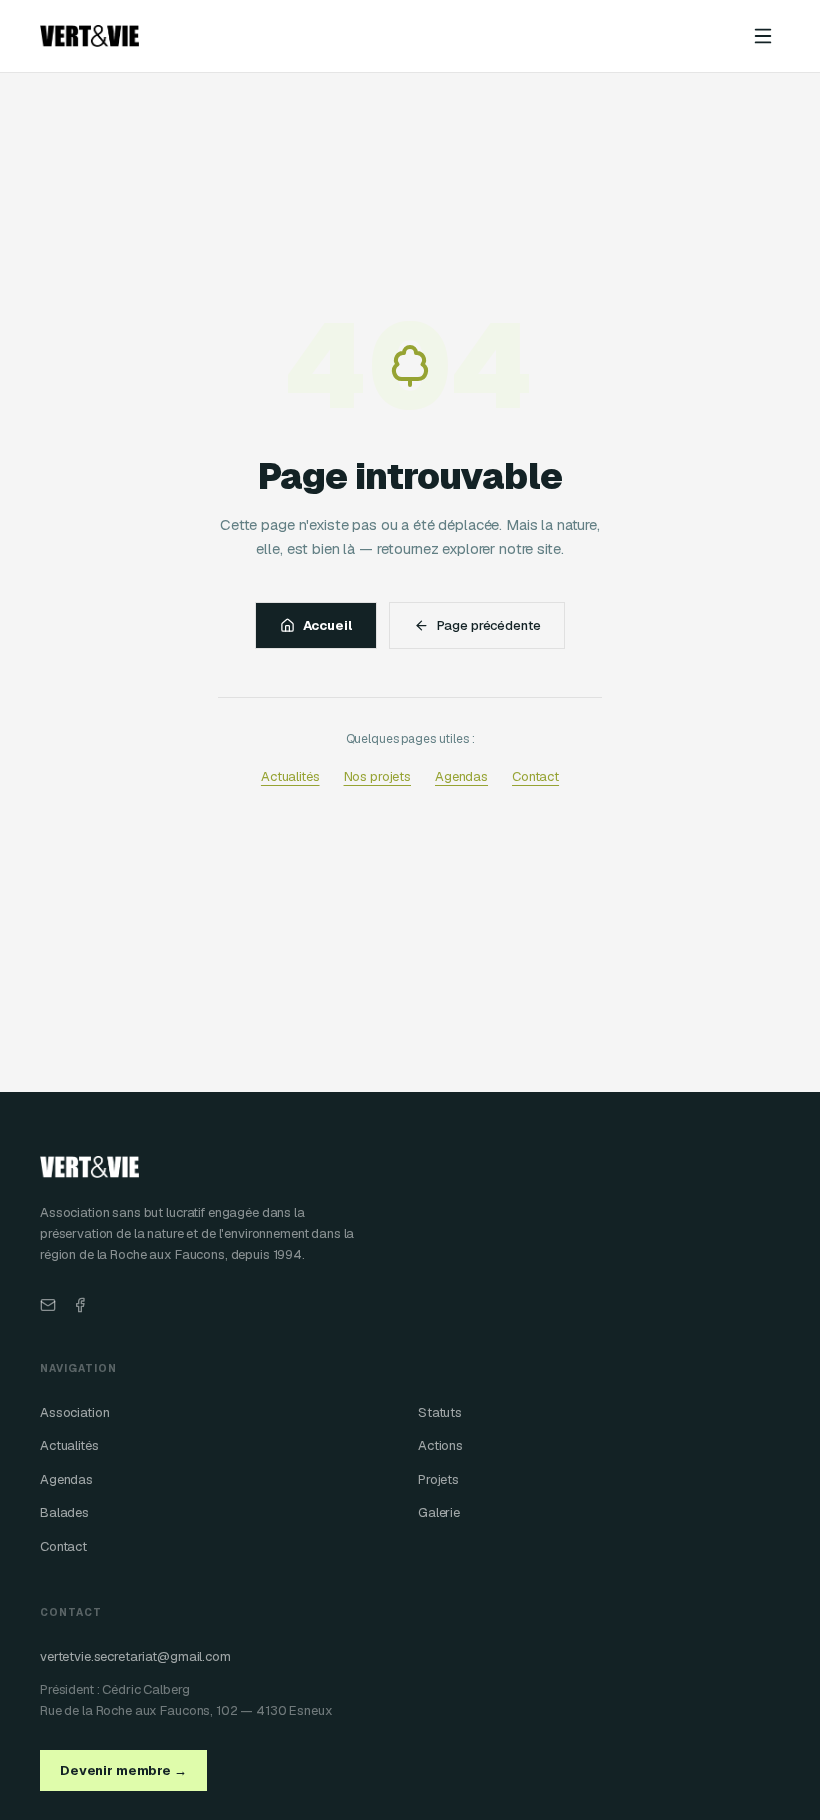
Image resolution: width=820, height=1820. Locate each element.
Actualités (290, 776)
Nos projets (377, 776)
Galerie (439, 1512)
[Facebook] (80, 1305)
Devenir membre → (123, 1770)
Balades (64, 1512)
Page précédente (489, 625)
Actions (440, 1445)
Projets (438, 1479)
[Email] (48, 1305)
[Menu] (763, 36)
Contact (535, 776)
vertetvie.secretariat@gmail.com (135, 1656)
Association (74, 1412)
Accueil (327, 625)
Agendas (461, 776)
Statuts (440, 1412)
